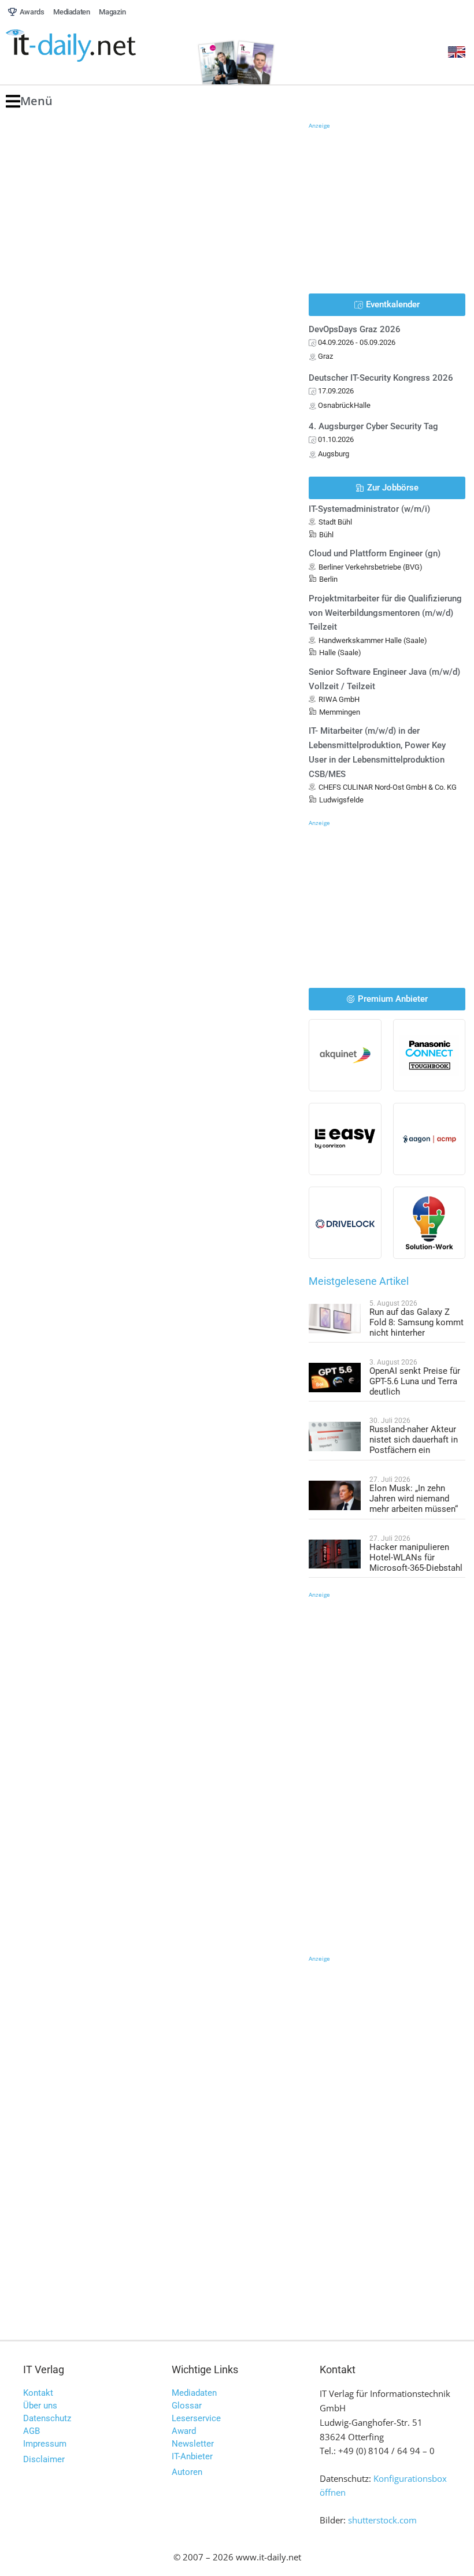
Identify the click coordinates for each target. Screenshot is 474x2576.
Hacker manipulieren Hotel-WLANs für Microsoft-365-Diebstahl (416, 1558)
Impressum (45, 2444)
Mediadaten (194, 2393)
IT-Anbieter (192, 2456)
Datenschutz (47, 2418)
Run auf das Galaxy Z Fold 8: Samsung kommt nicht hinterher (416, 1322)
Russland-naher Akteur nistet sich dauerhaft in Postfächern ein (414, 1440)
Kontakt (38, 2393)
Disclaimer (44, 2459)
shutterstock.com (382, 2520)
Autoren (187, 2472)
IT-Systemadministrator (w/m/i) (369, 509)
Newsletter (193, 2444)
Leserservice (196, 2418)
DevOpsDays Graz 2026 (355, 329)
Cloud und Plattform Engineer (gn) (375, 553)
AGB (32, 2431)
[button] (29, 101)
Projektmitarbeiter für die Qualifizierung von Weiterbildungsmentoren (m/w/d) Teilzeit (385, 613)
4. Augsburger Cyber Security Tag (373, 426)
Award (184, 2431)
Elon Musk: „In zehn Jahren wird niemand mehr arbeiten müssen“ (414, 1499)
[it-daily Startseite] (92, 46)
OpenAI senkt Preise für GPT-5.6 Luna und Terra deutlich (415, 1381)
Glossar (187, 2406)
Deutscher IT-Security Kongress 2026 (381, 378)
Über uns (40, 2406)
